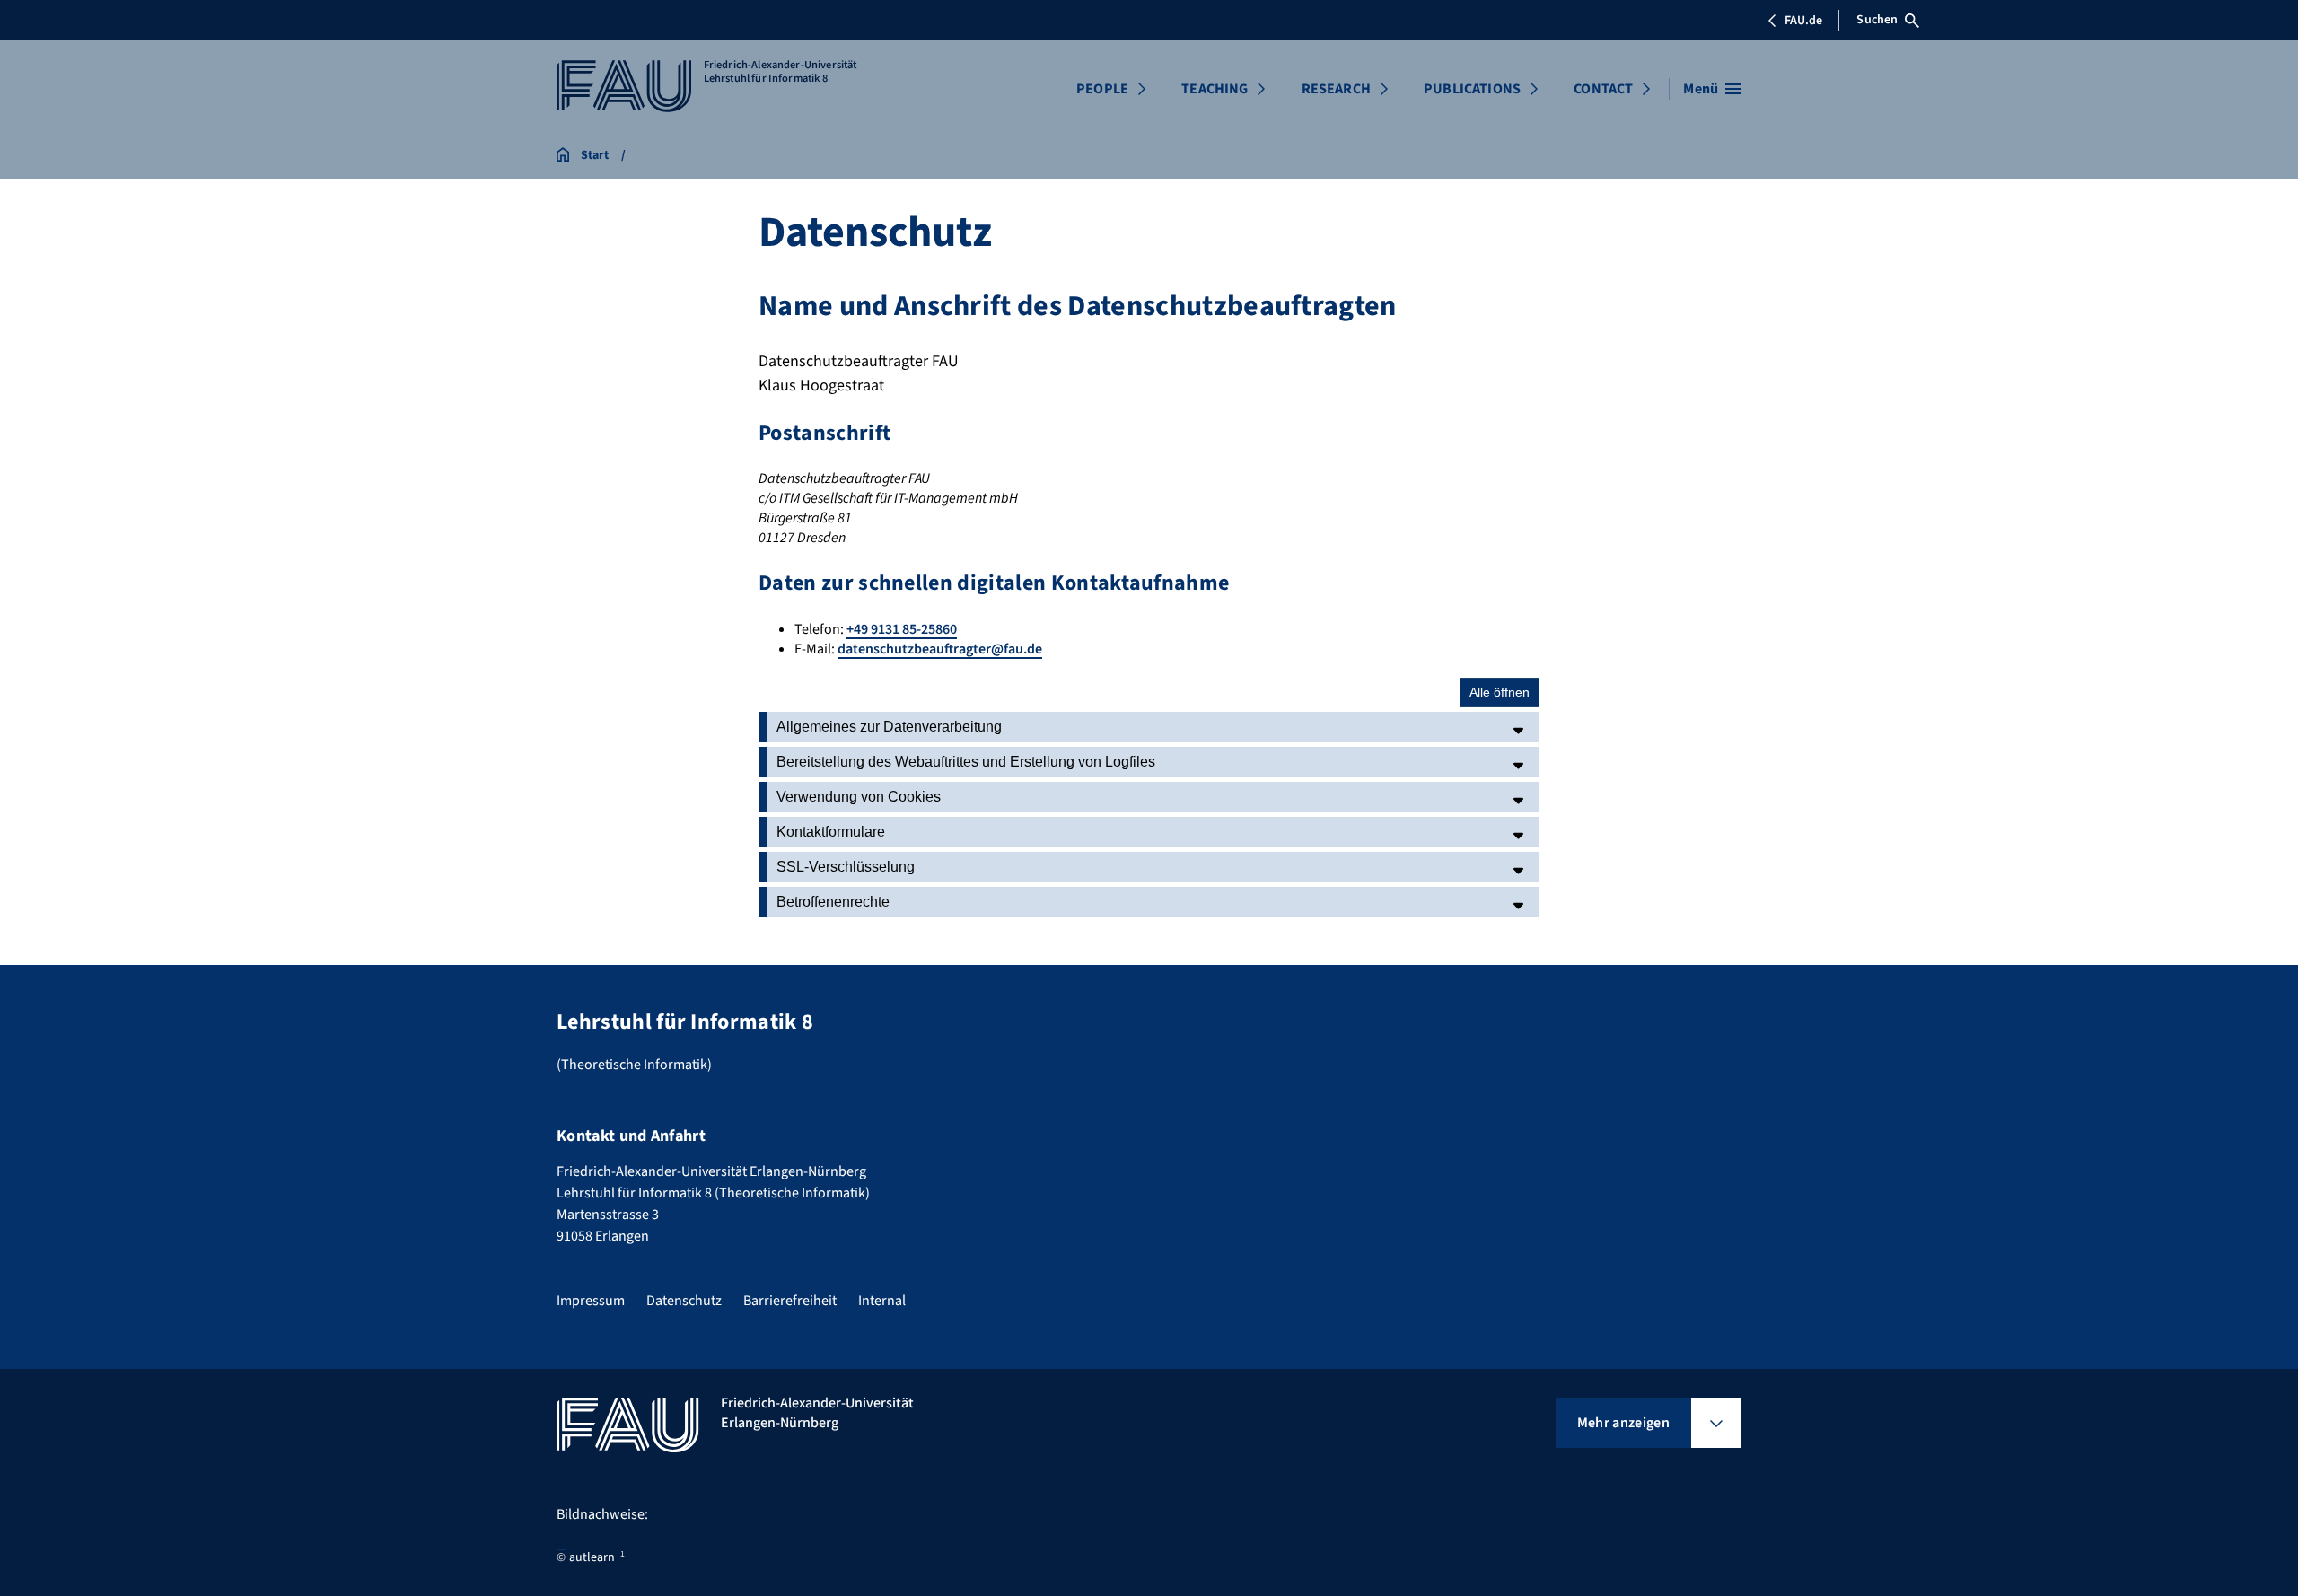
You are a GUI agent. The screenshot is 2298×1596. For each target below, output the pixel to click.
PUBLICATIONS (1472, 89)
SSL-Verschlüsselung (846, 867)
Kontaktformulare (831, 832)
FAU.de (1803, 21)
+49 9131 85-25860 (902, 629)
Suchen (1877, 20)
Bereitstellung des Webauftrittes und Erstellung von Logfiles (966, 762)
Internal (882, 1301)
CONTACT (1603, 89)
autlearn (592, 1557)
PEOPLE (1102, 89)
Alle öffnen (1500, 692)
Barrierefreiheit (790, 1301)
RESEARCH (1336, 89)
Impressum (591, 1301)
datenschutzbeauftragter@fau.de (940, 649)
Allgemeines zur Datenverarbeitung (889, 727)
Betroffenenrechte (833, 902)
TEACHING (1215, 89)
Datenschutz (684, 1301)
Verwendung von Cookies (859, 797)
